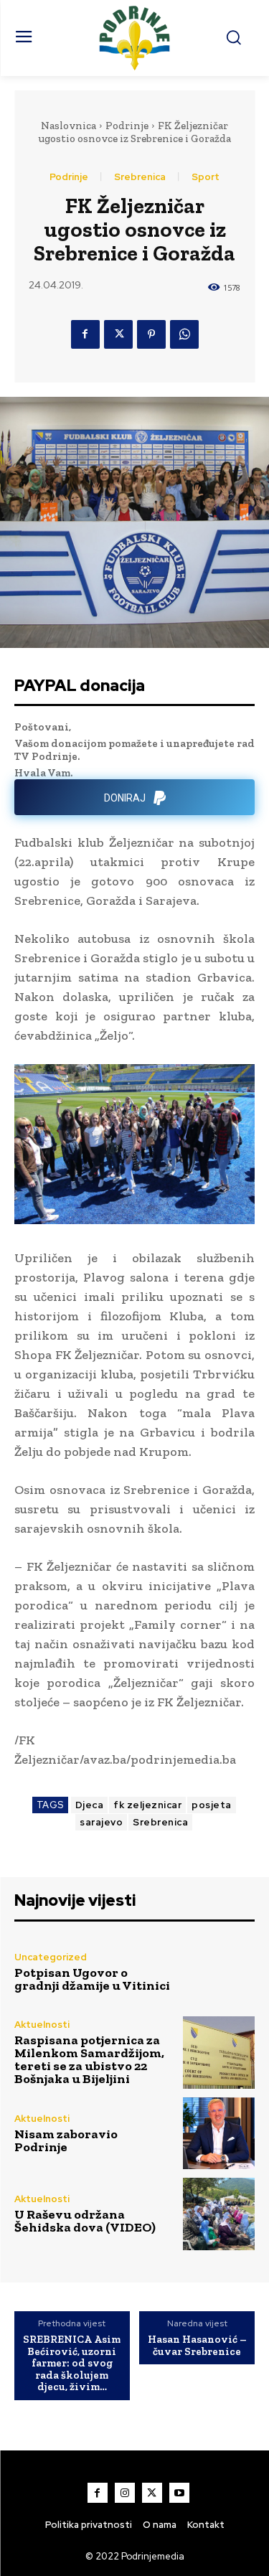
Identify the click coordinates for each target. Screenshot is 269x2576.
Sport (206, 177)
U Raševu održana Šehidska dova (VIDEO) (85, 2221)
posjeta (212, 1805)
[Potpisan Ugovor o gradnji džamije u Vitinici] (219, 1972)
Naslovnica (69, 126)
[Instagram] (125, 2493)
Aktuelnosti (42, 2025)
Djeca (90, 1805)
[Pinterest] (151, 334)
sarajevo (101, 1822)
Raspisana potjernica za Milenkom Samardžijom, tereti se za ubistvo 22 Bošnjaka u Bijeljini (89, 2059)
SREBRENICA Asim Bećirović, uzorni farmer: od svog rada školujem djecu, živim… (72, 2363)
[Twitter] (118, 334)
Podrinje (127, 126)
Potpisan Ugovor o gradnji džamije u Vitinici (92, 1979)
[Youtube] (179, 2493)
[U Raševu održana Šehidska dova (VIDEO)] (219, 2214)
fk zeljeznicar (147, 1805)
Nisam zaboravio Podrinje (66, 2140)
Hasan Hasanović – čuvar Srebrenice (197, 2345)
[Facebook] (85, 334)
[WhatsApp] (184, 334)
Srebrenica (140, 177)
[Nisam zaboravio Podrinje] (219, 2134)
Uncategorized (51, 1957)
